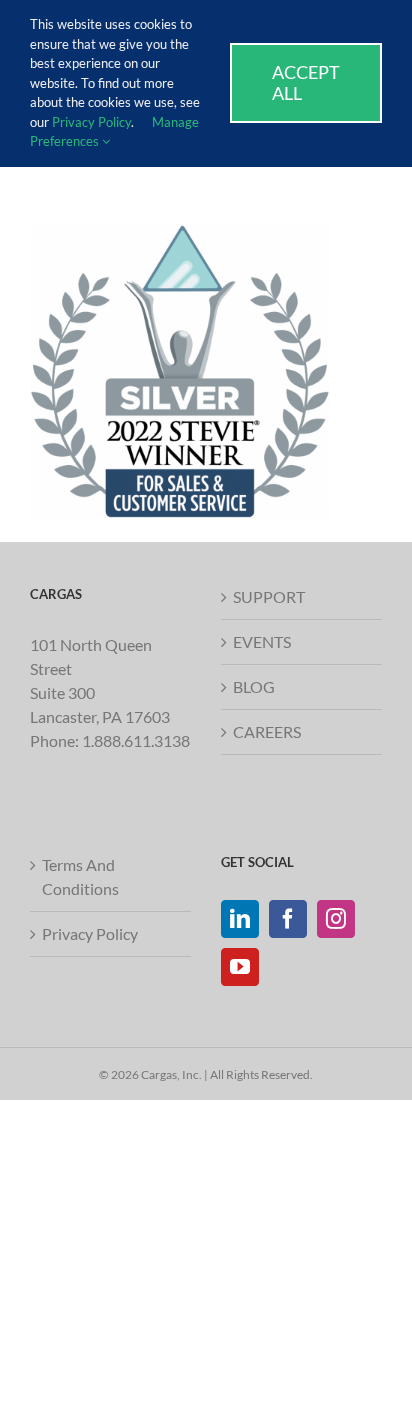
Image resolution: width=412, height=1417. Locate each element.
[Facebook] (288, 919)
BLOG (254, 686)
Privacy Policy (90, 933)
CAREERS (267, 731)
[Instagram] (336, 919)
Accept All (306, 82)
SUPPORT (269, 596)
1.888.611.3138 (136, 740)
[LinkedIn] (240, 919)
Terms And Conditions (80, 876)
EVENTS (262, 641)
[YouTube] (240, 967)
